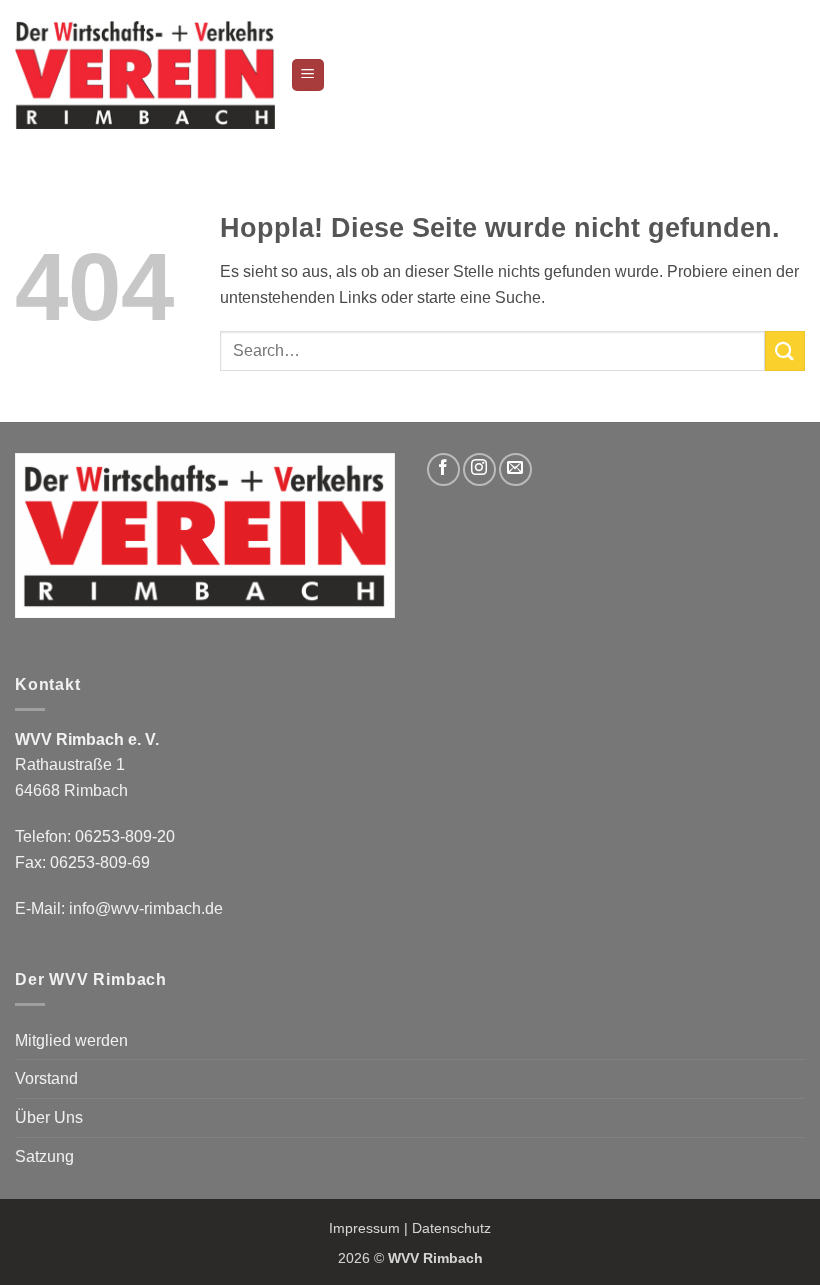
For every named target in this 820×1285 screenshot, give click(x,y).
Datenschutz (451, 1228)
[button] (308, 75)
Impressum (364, 1228)
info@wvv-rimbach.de (146, 908)
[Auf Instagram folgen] (479, 469)
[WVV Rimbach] (145, 74)
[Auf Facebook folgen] (443, 469)
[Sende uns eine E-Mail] (515, 469)
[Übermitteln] (785, 350)
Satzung (44, 1156)
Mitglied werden (71, 1040)
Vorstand (46, 1078)
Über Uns (49, 1117)
